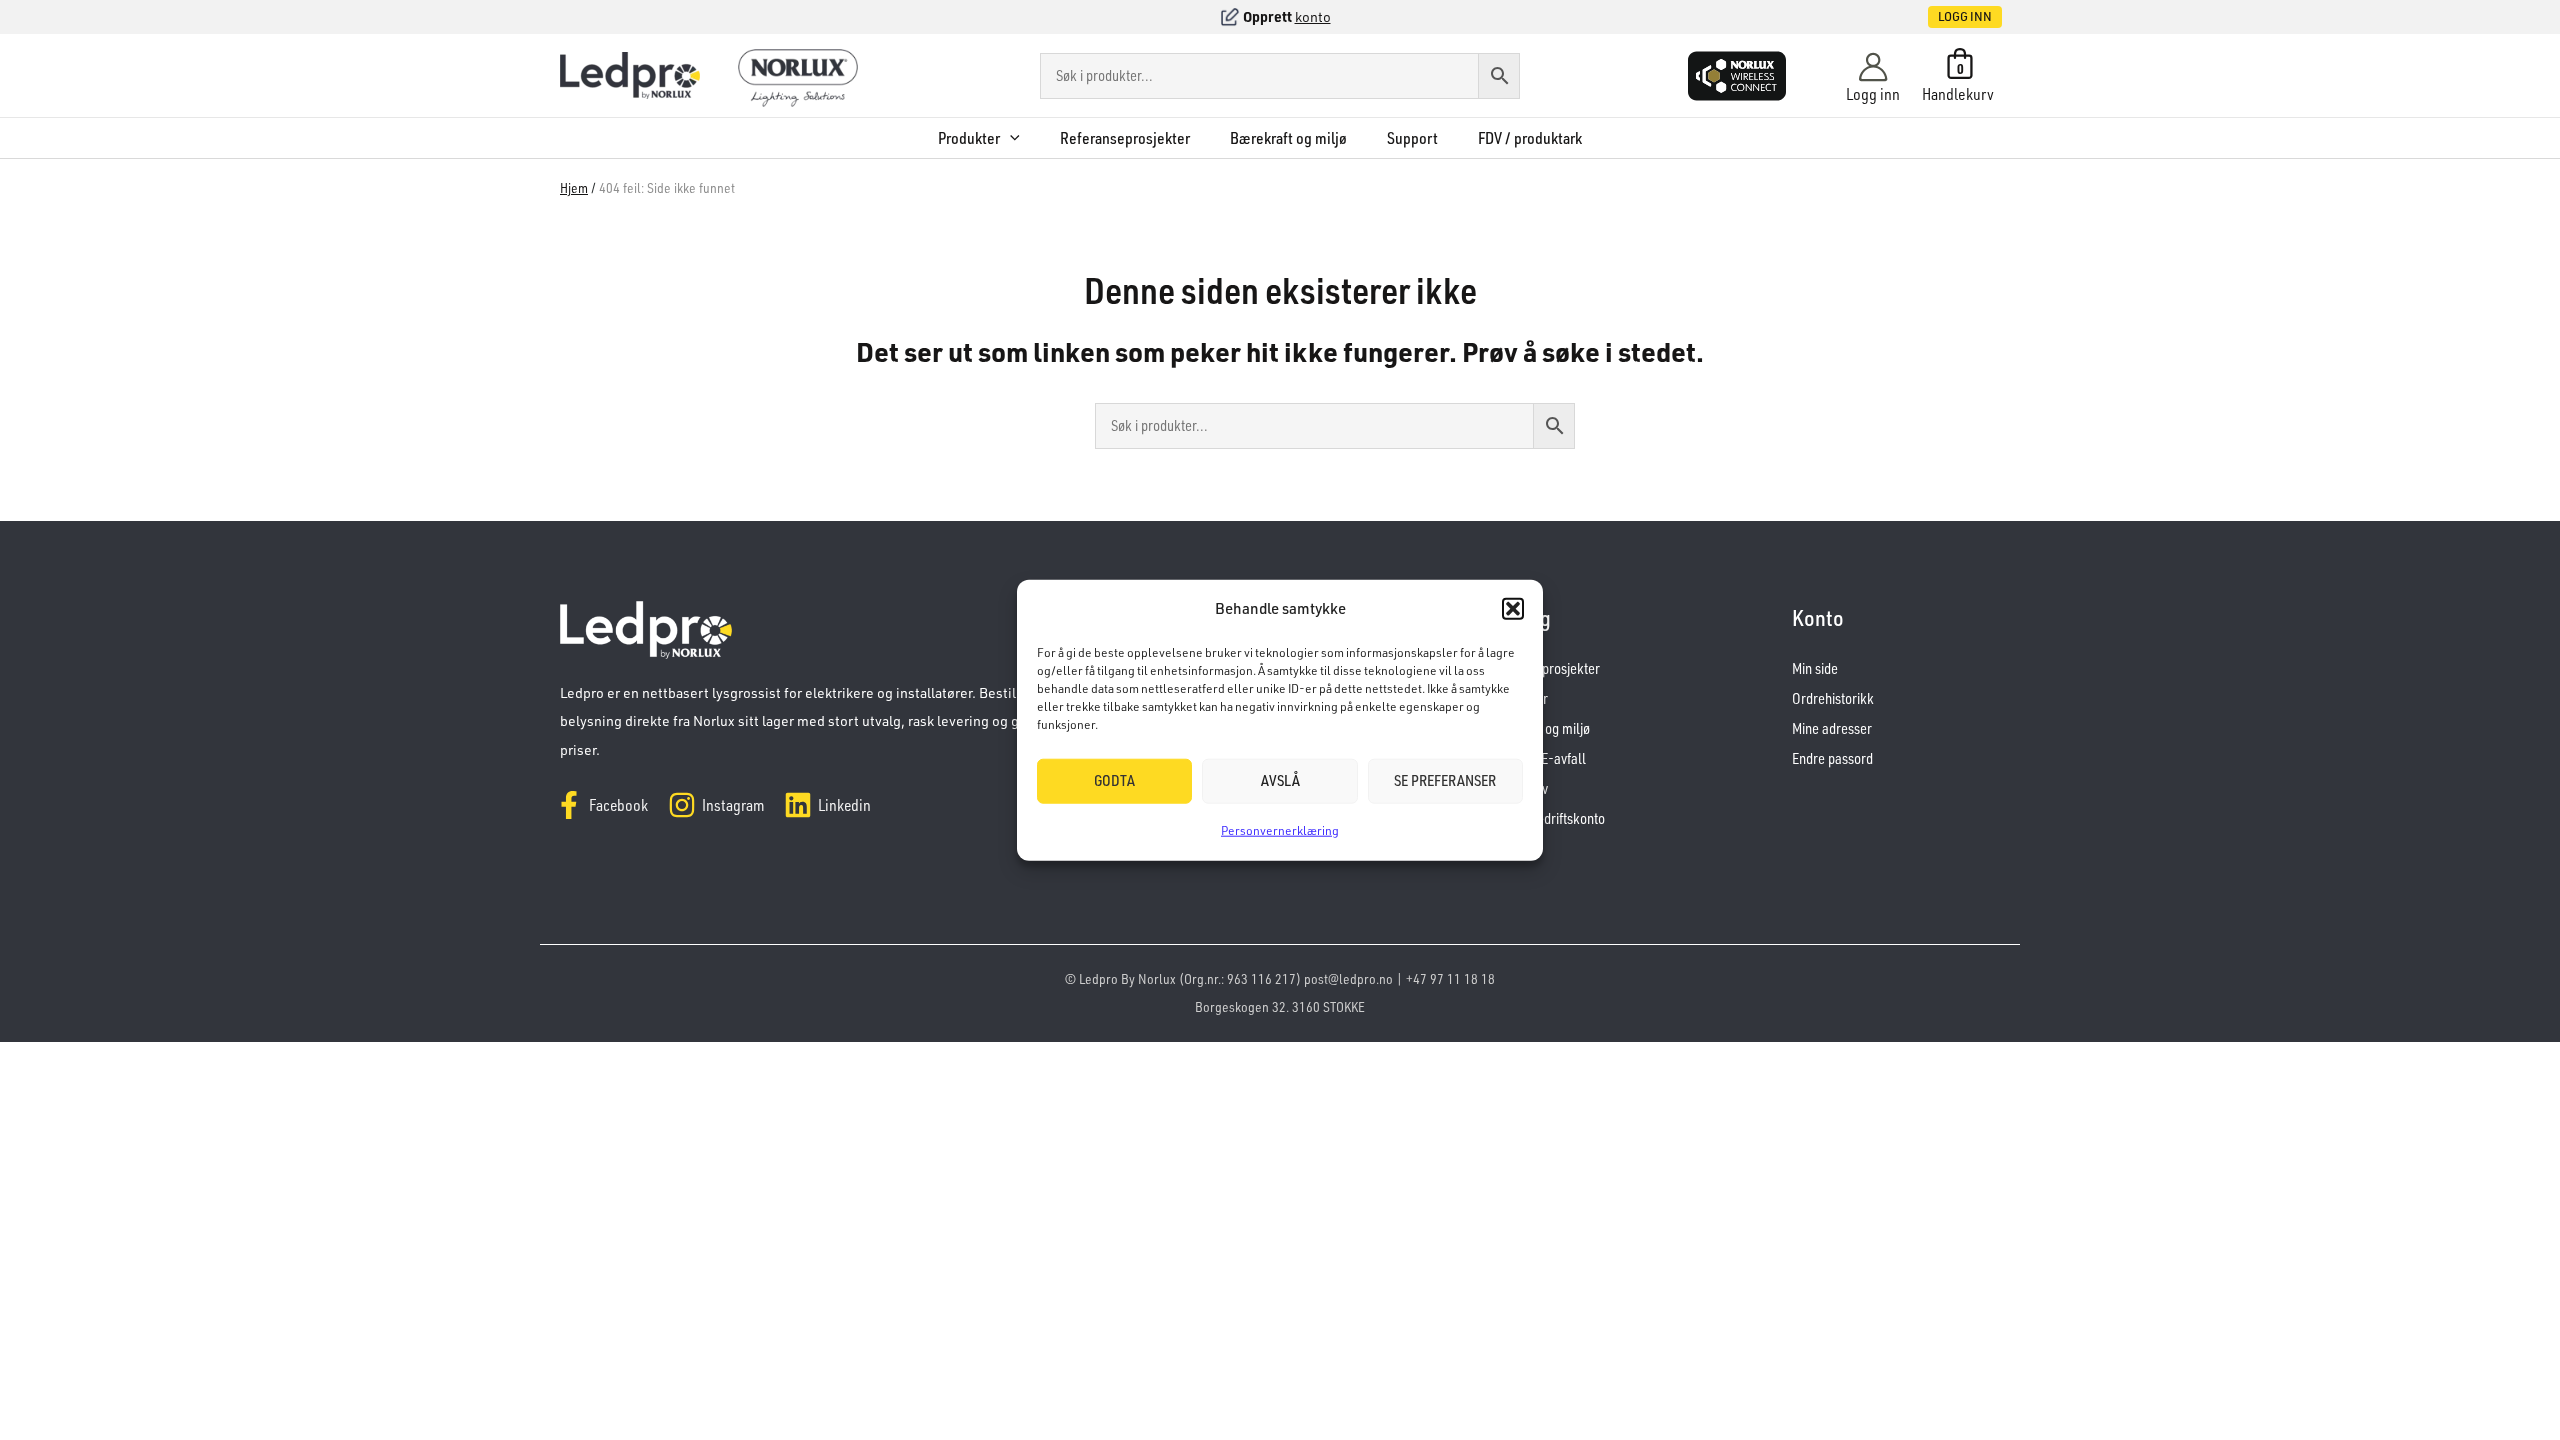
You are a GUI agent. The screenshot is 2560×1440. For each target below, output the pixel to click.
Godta (1114, 780)
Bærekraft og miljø (1288, 138)
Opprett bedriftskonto (1544, 818)
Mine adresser (1832, 728)
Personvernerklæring (1280, 830)
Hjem (574, 187)
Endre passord (1832, 758)
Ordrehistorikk (1833, 698)
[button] (1513, 609)
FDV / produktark (1530, 138)
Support (1412, 138)
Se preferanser (1445, 780)
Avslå (1280, 780)
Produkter (969, 138)
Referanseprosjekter (1125, 138)
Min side (1815, 668)
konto (1313, 16)
